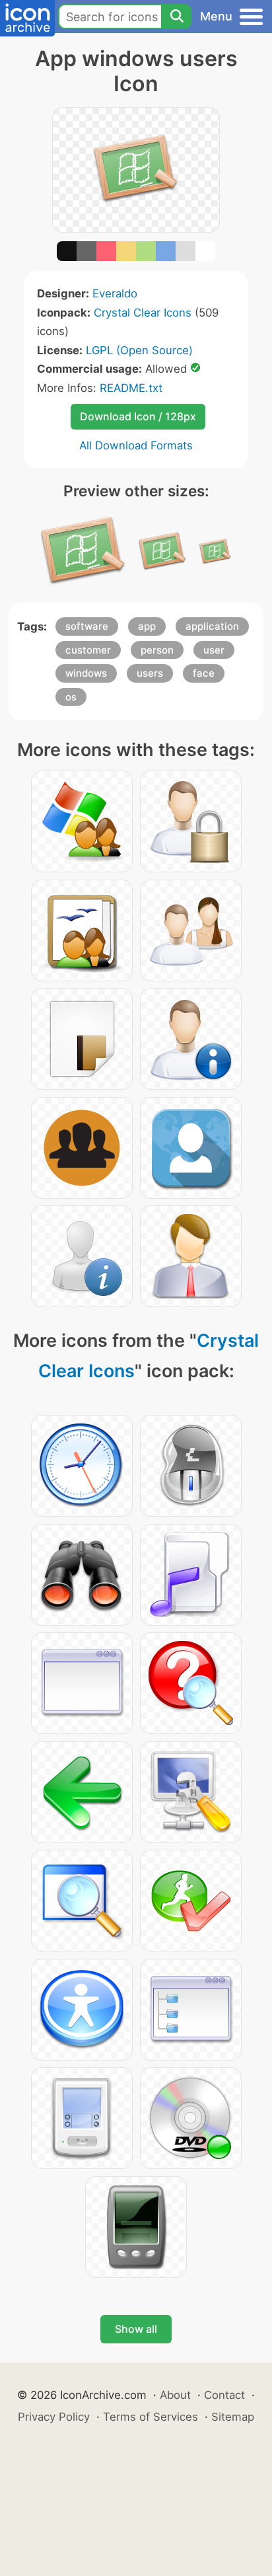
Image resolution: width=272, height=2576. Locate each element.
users (150, 673)
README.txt (131, 388)
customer (88, 650)
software (87, 626)
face (204, 673)
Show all (136, 2329)
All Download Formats (136, 445)
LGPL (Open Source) (139, 350)
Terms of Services (151, 2417)
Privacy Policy (54, 2417)
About (175, 2395)
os (71, 697)
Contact (224, 2395)
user (214, 650)
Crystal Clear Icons (143, 313)
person (157, 650)
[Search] (176, 17)
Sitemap (233, 2417)
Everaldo (115, 293)
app (147, 626)
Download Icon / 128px (138, 416)
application (212, 626)
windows (86, 673)
